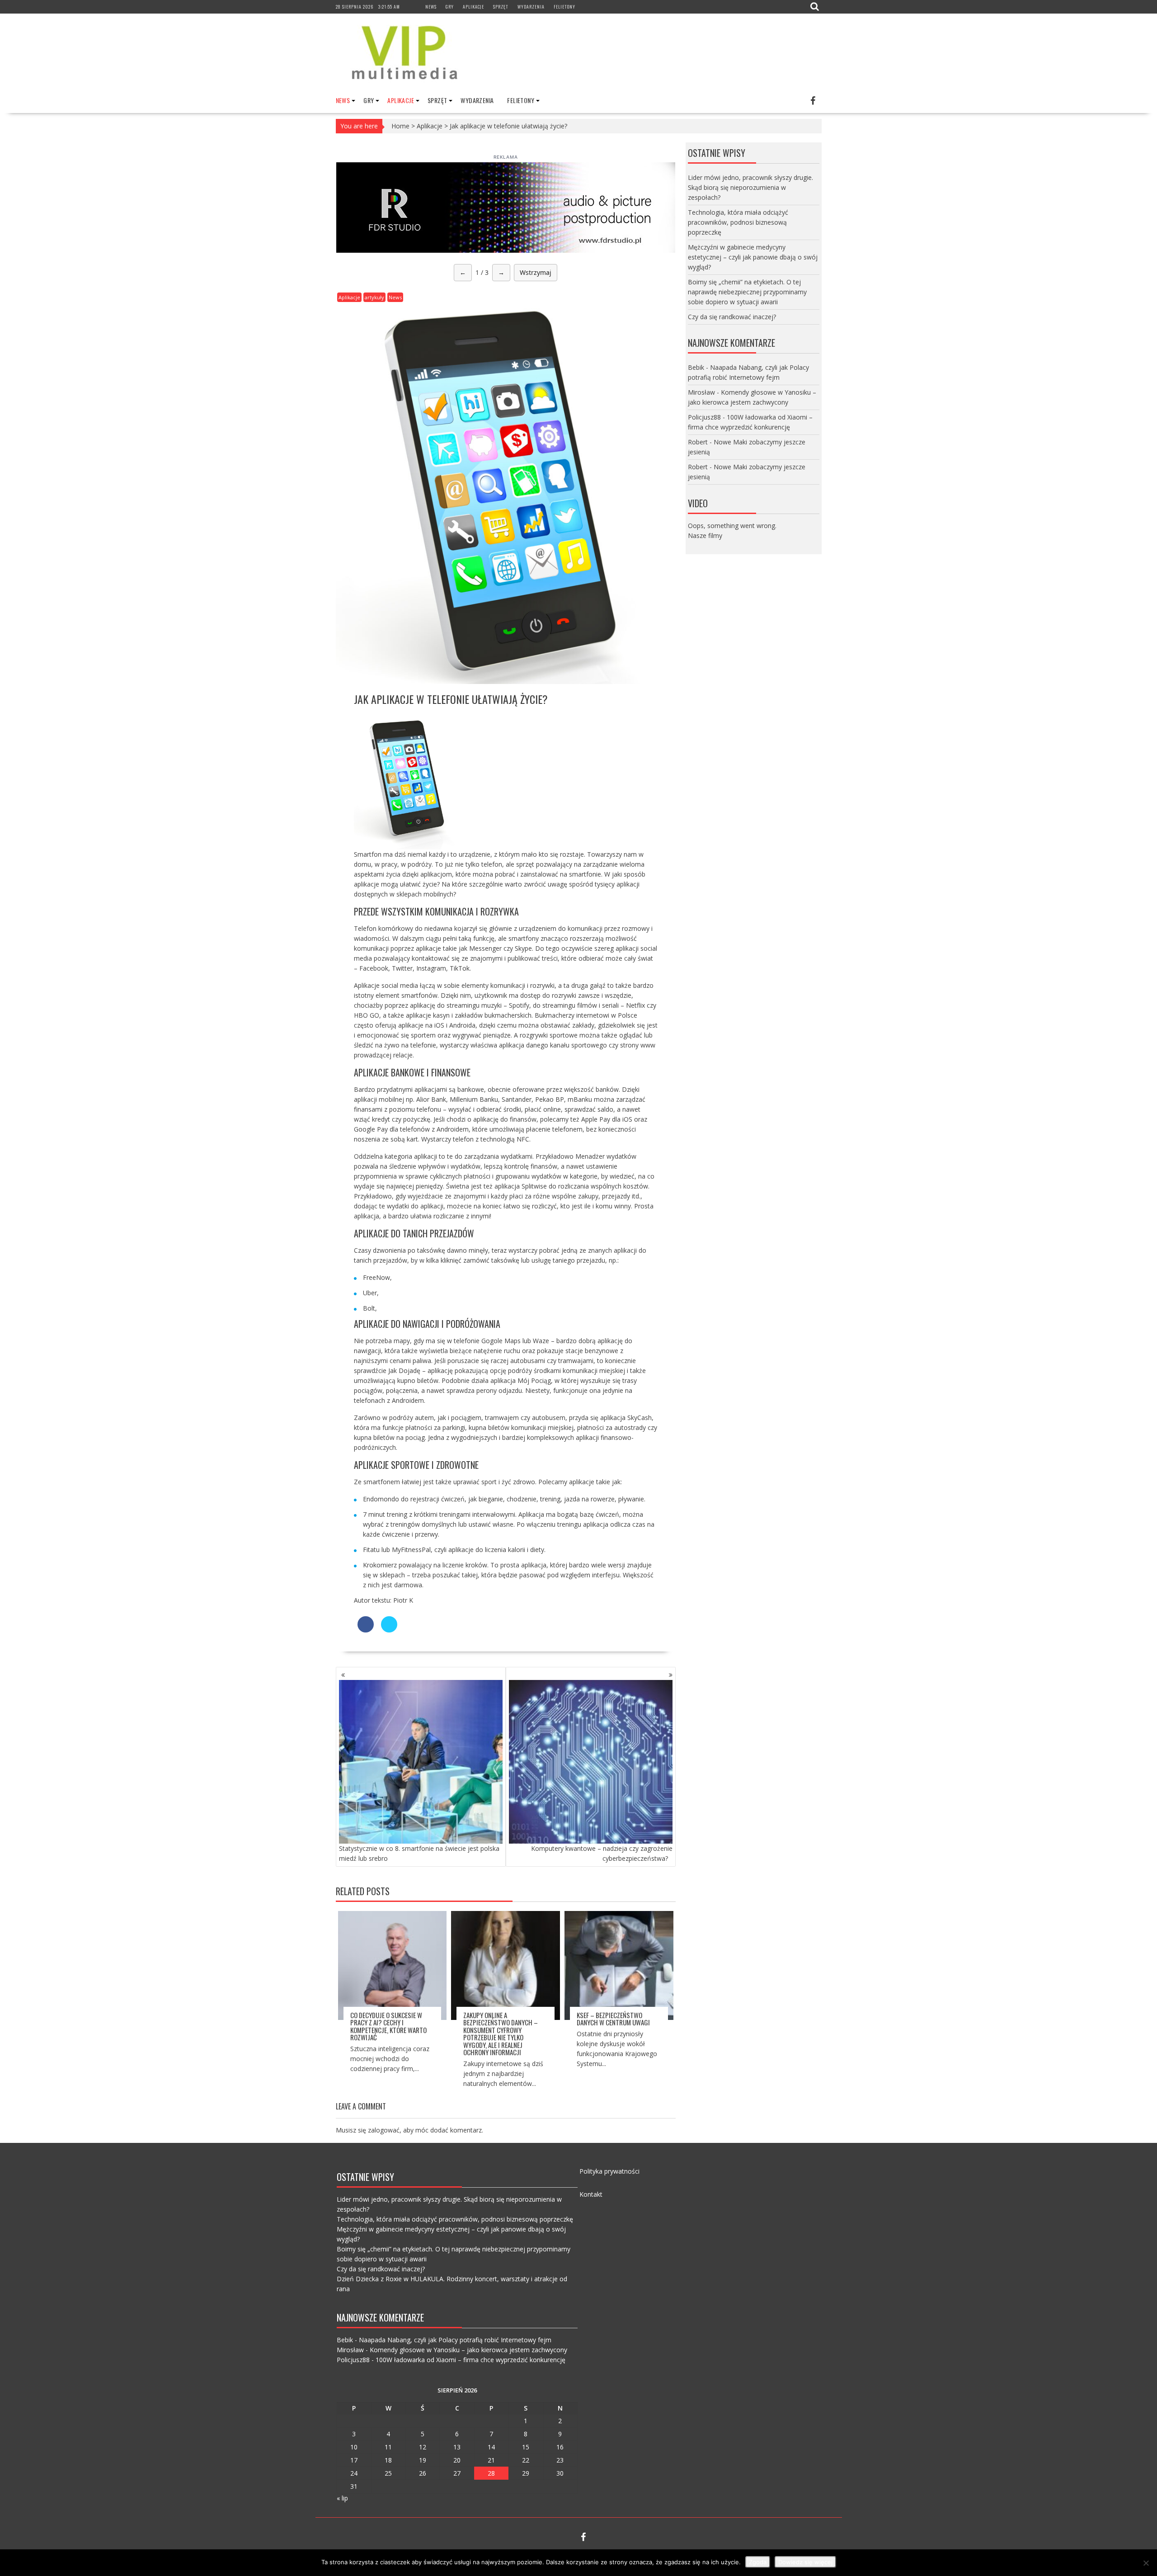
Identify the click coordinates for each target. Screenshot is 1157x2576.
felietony (564, 7)
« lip (342, 2498)
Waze (541, 1341)
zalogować (384, 2130)
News (431, 7)
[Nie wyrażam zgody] (1146, 2563)
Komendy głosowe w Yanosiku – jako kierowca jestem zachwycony (468, 2350)
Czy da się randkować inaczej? (732, 317)
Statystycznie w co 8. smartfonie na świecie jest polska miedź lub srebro (419, 1853)
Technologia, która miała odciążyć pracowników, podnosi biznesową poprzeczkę (738, 222)
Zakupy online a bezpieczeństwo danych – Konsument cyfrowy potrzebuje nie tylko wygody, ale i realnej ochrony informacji (501, 2034)
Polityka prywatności (609, 2171)
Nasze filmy (705, 535)
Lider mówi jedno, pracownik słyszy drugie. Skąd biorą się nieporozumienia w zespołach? (750, 187)
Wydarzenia (531, 7)
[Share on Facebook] (366, 1630)
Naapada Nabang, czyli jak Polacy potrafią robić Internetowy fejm (455, 2340)
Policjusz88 (704, 417)
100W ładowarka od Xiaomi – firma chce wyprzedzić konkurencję (470, 2360)
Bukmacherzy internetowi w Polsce (586, 1015)
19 (423, 2460)
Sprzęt (501, 7)
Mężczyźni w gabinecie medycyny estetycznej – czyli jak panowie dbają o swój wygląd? (753, 257)
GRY (450, 7)
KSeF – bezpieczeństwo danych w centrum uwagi (613, 2019)
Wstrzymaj (536, 272)
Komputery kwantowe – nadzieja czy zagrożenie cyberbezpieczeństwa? (602, 1853)
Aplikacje (473, 7)
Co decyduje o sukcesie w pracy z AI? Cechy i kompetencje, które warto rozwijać (388, 2026)
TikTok (460, 968)
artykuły (374, 297)
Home (400, 126)
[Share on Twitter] (389, 1630)
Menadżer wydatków (606, 1156)
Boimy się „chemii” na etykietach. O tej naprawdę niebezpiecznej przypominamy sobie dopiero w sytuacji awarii (747, 292)
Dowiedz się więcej (805, 2562)
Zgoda (758, 2562)
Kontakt (591, 2194)
